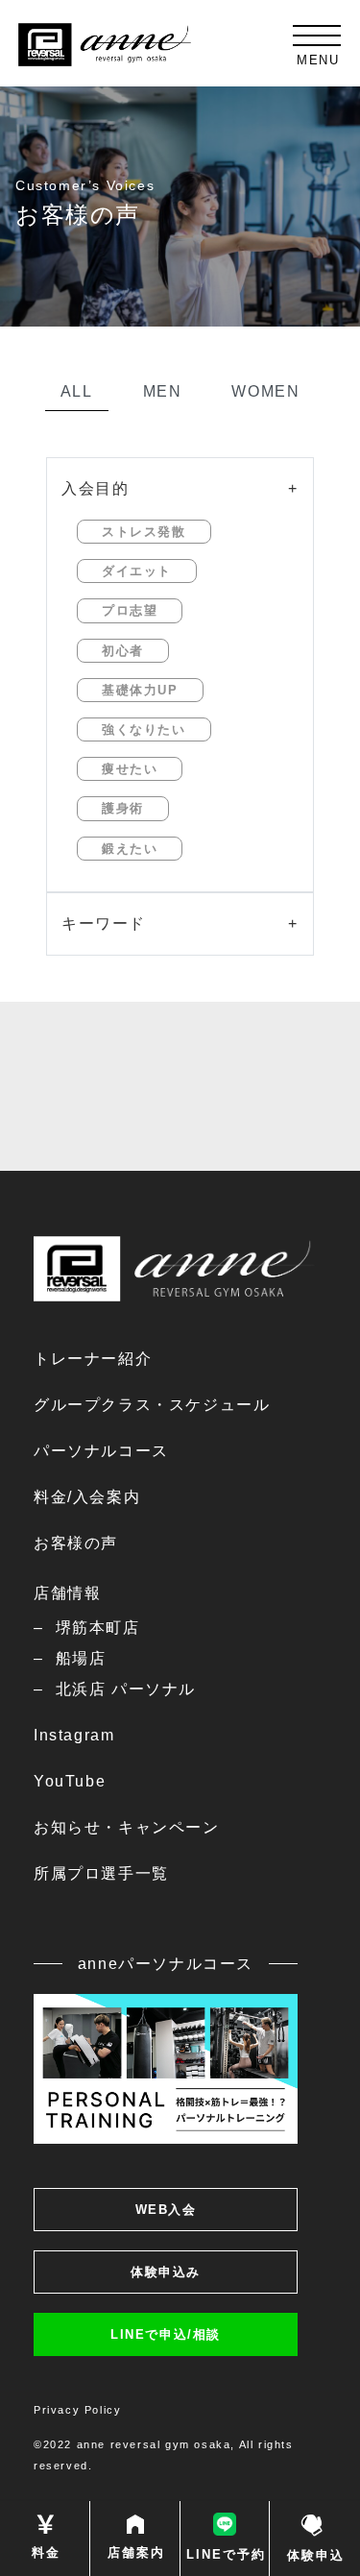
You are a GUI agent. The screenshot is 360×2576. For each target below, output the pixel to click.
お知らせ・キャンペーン (127, 1827)
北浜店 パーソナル (126, 1689)
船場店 (81, 1658)
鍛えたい (130, 849)
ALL (77, 391)
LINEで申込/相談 (166, 2334)
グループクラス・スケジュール (152, 1405)
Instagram (74, 1735)
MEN (163, 391)
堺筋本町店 (98, 1628)
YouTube (70, 1781)
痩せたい (130, 769)
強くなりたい (144, 729)
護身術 (123, 808)
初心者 (123, 651)
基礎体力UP (140, 690)
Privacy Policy (77, 2410)
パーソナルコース (101, 1451)
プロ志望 (130, 610)
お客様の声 (76, 1543)
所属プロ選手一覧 (101, 1873)
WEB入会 (166, 2210)
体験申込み (166, 2272)
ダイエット (137, 571)
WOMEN (265, 391)
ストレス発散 (144, 532)
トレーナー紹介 (93, 1359)
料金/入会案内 (87, 1497)
